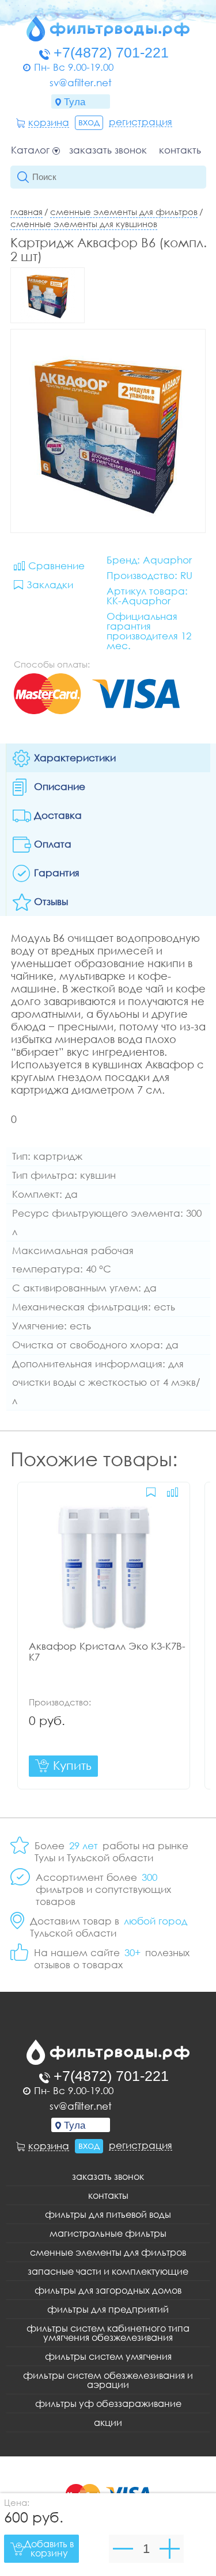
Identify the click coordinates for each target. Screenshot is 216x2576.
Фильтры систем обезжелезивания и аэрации (108, 2380)
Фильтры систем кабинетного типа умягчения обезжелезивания (108, 2333)
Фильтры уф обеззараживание (108, 2403)
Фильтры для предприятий (108, 2309)
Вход (89, 122)
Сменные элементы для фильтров (124, 212)
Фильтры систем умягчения (108, 2356)
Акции (108, 2422)
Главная (26, 212)
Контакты (181, 150)
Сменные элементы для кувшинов (84, 224)
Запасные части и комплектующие (108, 2271)
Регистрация (141, 122)
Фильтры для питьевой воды (108, 2214)
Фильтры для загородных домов (108, 2290)
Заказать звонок (108, 150)
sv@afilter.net (81, 83)
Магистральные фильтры (108, 2233)
